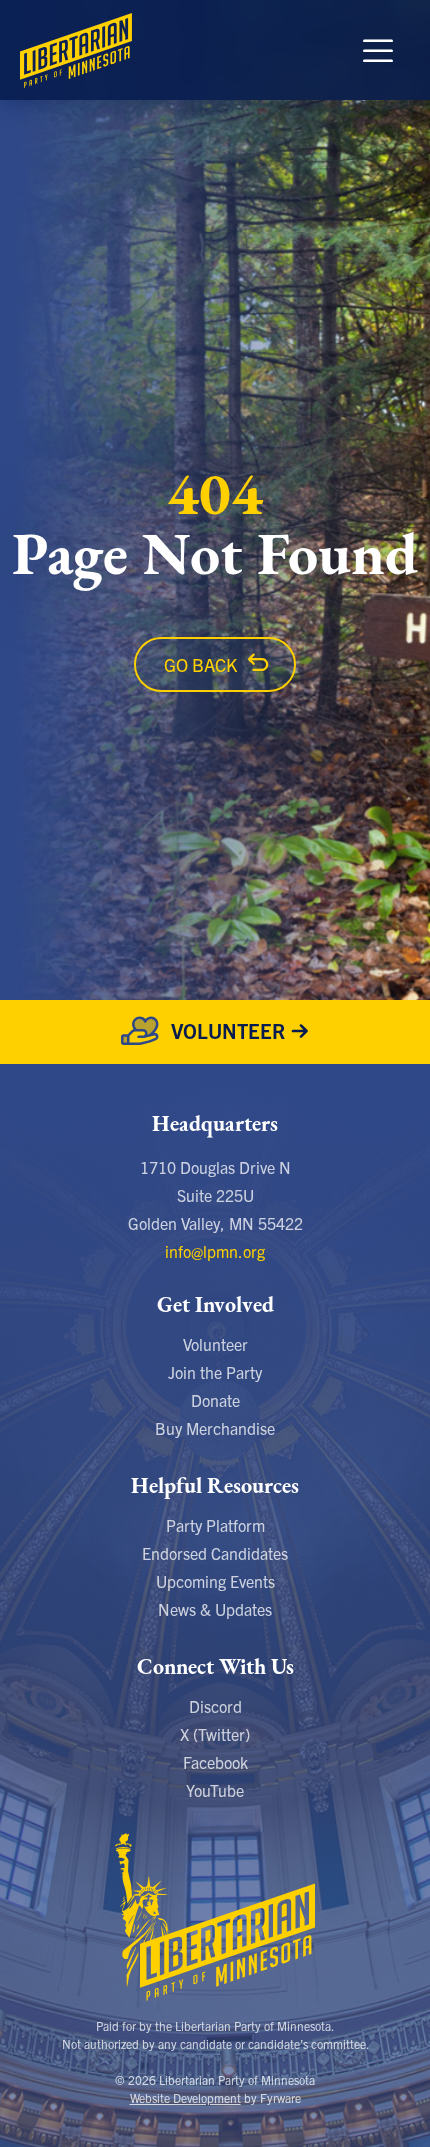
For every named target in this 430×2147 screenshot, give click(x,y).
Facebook (215, 1762)
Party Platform (215, 1525)
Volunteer (215, 1344)
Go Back (200, 664)
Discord (215, 1706)
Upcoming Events (215, 1581)
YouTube (215, 1790)
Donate (215, 1400)
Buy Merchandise (215, 1428)
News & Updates (215, 1609)
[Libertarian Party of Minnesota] (76, 50)
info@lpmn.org (215, 1251)
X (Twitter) (215, 1734)
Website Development (185, 2097)
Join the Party (215, 1372)
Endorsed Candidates (215, 1553)
